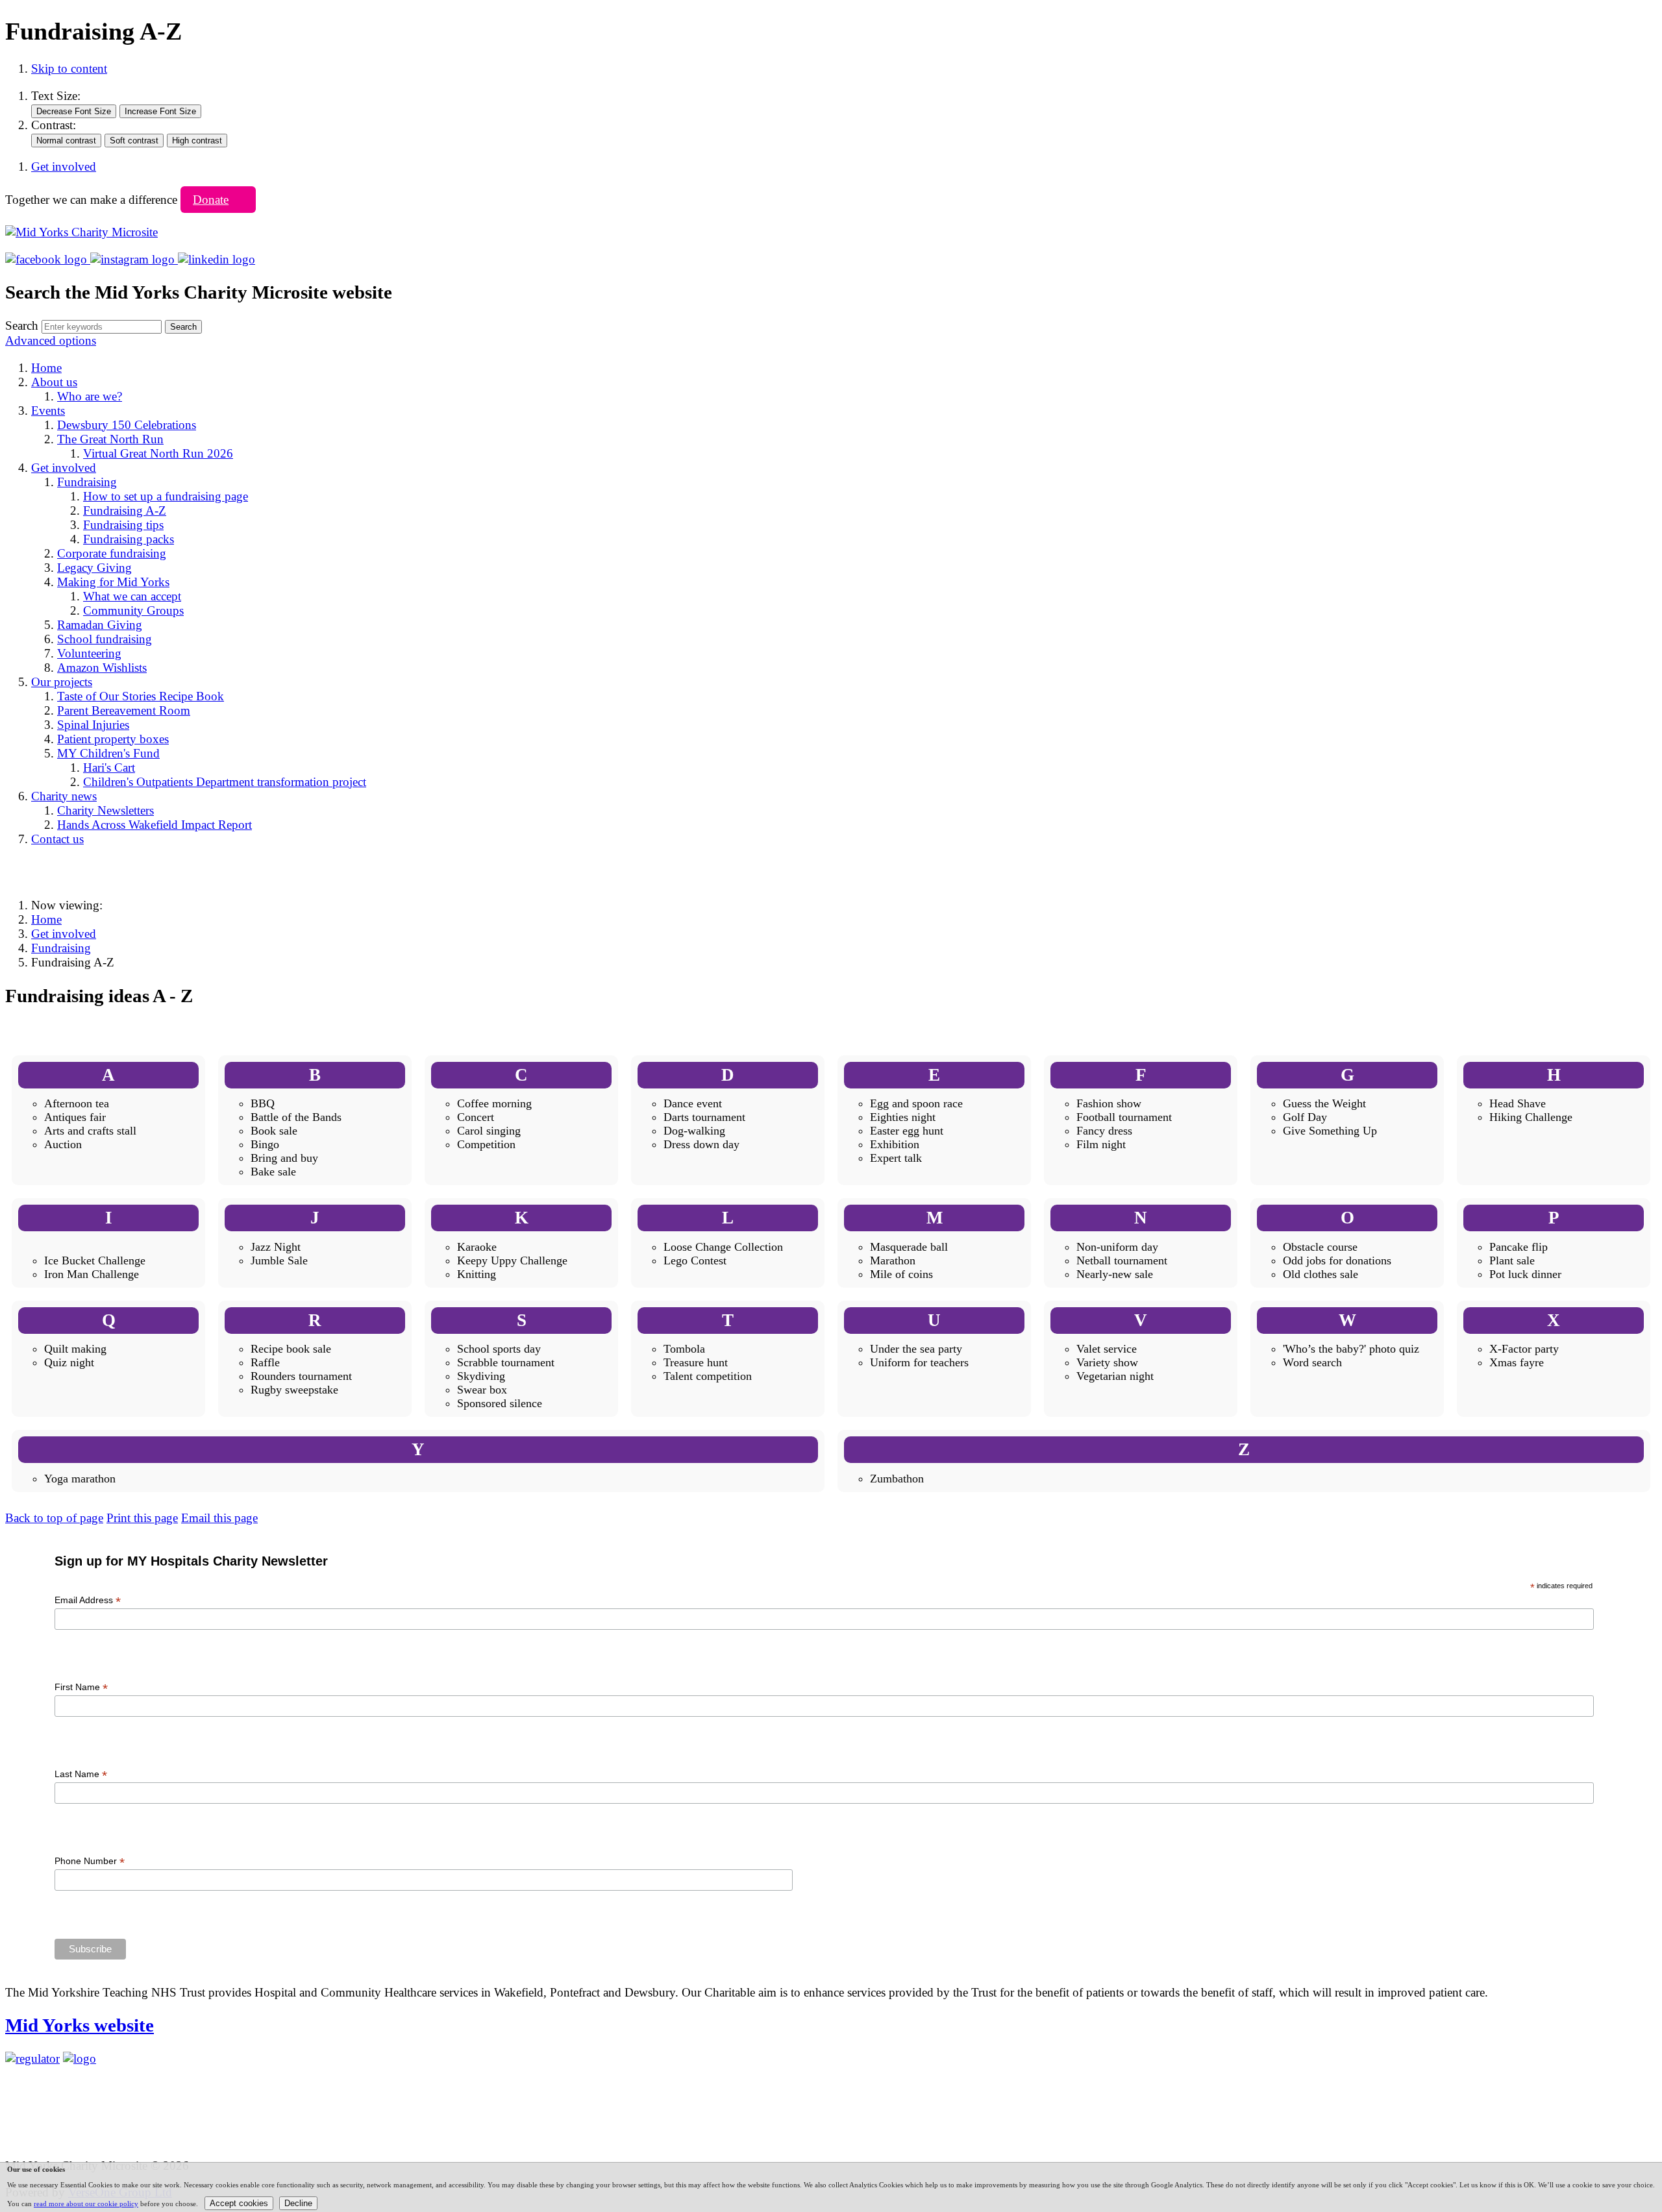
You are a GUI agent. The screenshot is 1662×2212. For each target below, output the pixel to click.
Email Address (88, 1600)
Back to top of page (54, 1518)
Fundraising (61, 948)
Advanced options (51, 340)
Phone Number (90, 1861)
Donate (211, 200)
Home (46, 919)
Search (22, 326)
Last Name (81, 1774)
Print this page (142, 1518)
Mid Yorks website (80, 2025)
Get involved (64, 934)
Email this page (219, 1518)
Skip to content (69, 68)
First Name (81, 1687)
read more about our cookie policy (86, 2204)
